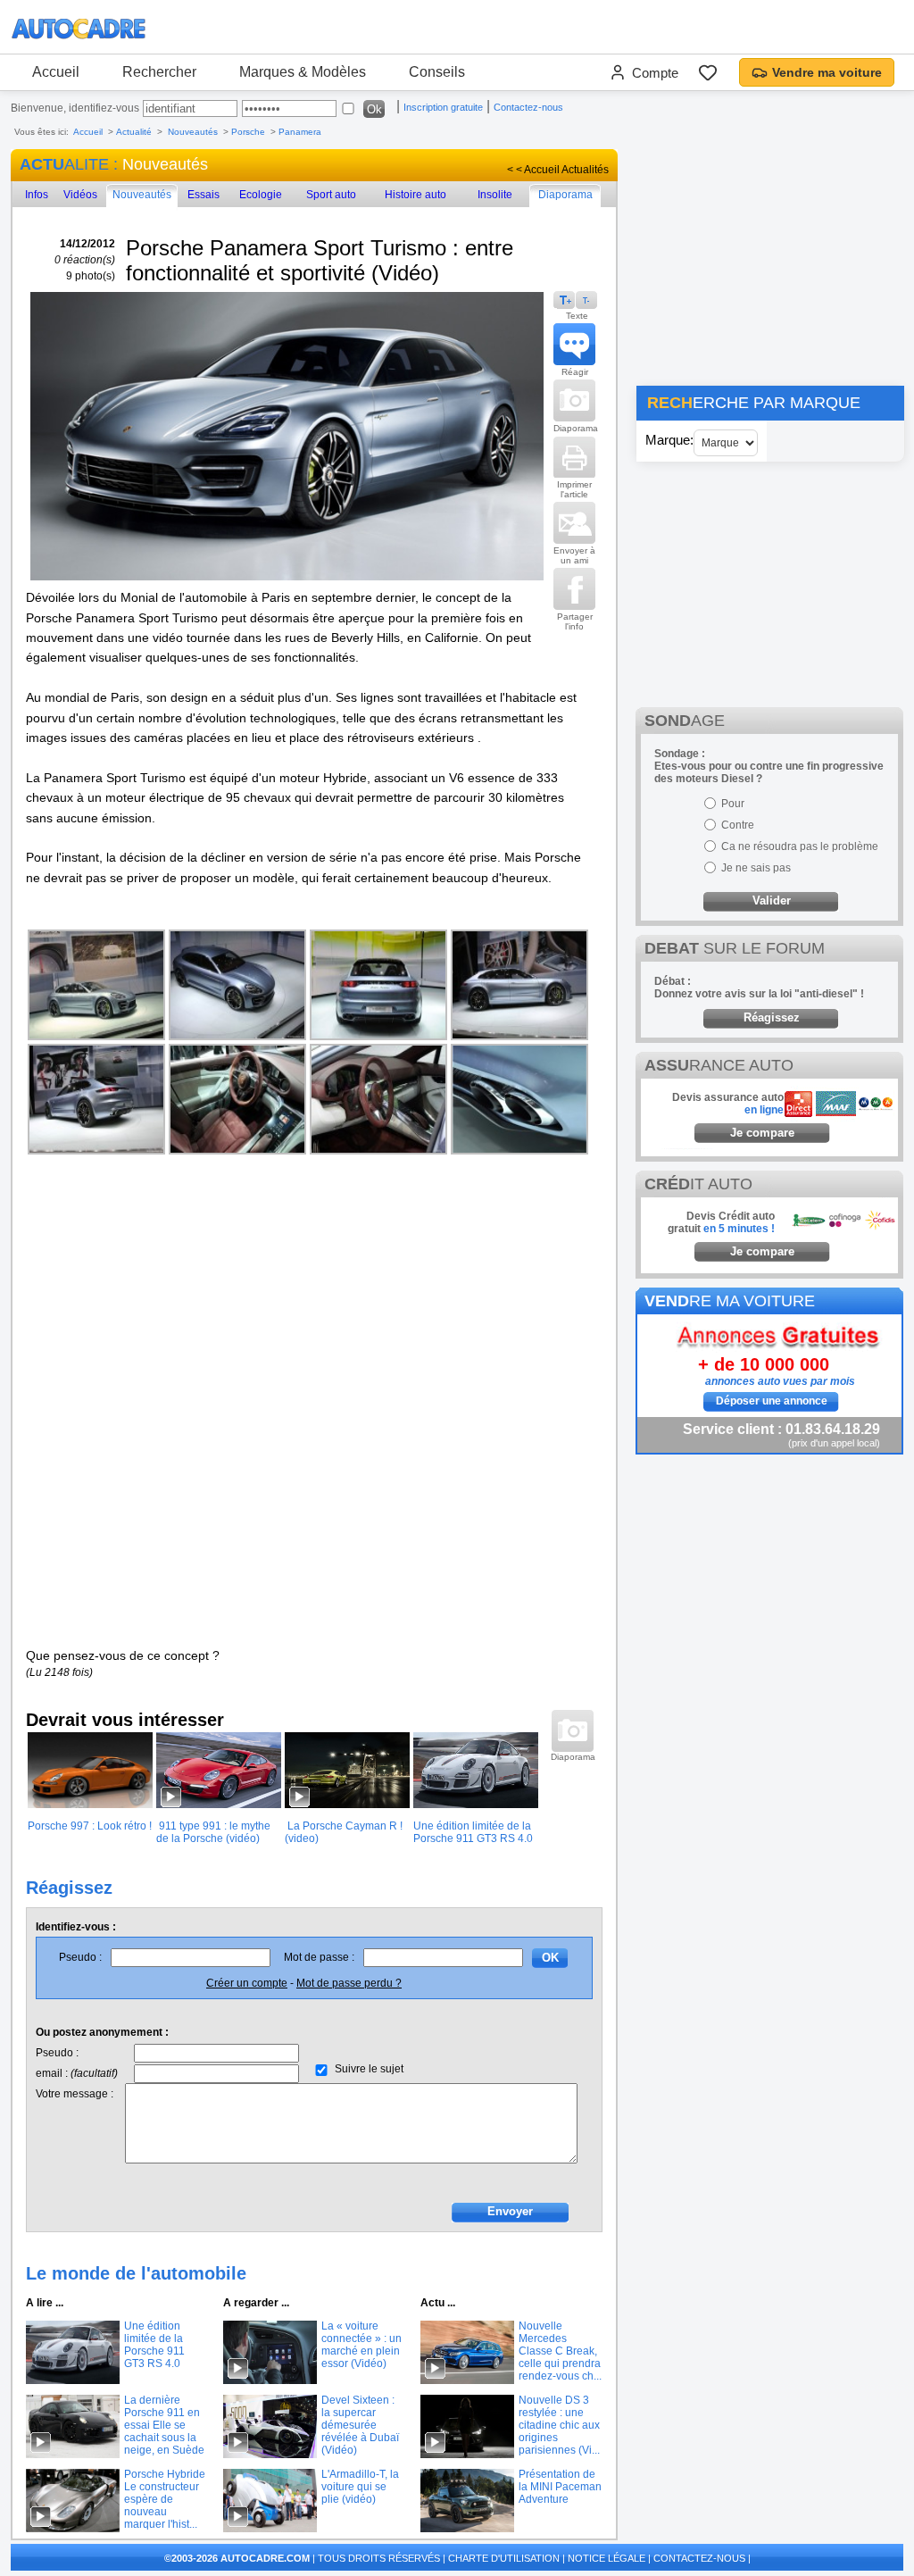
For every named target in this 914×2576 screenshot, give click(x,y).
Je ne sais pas (756, 868)
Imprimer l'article (574, 489)
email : (77, 2073)
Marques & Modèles (303, 72)
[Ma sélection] (708, 72)
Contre (738, 825)
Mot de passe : (319, 1957)
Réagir (575, 372)
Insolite (495, 195)
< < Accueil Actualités (558, 170)
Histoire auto (415, 195)
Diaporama (565, 195)
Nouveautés (194, 132)
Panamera (300, 132)
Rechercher (159, 72)
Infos (37, 195)
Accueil (56, 72)
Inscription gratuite (443, 107)
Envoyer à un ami (574, 555)
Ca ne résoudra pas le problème (800, 846)
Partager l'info (575, 621)
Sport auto (331, 195)
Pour (733, 804)
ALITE (64, 164)
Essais (204, 195)
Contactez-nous (528, 107)
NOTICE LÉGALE (607, 2558)
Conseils (437, 72)
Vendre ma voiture (827, 72)
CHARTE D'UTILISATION (504, 2558)
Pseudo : (80, 1957)
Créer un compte (247, 1983)
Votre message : (75, 2094)
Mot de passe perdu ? (349, 1983)
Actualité (134, 132)
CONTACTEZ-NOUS (699, 2558)
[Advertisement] (769, 261)
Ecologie (261, 195)
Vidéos (80, 195)
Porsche (248, 132)
